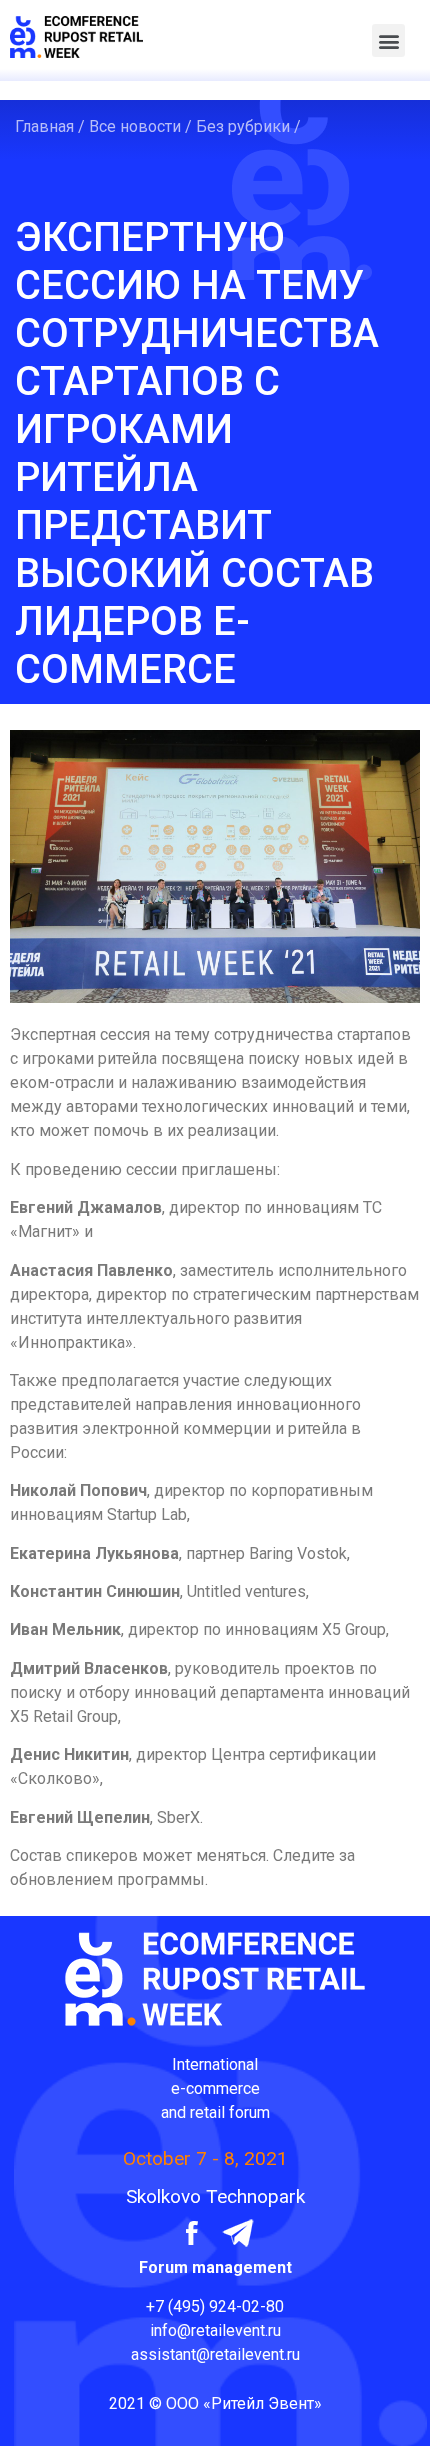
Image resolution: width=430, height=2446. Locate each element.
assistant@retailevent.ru (215, 2354)
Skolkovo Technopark (215, 2196)
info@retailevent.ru (215, 2330)
